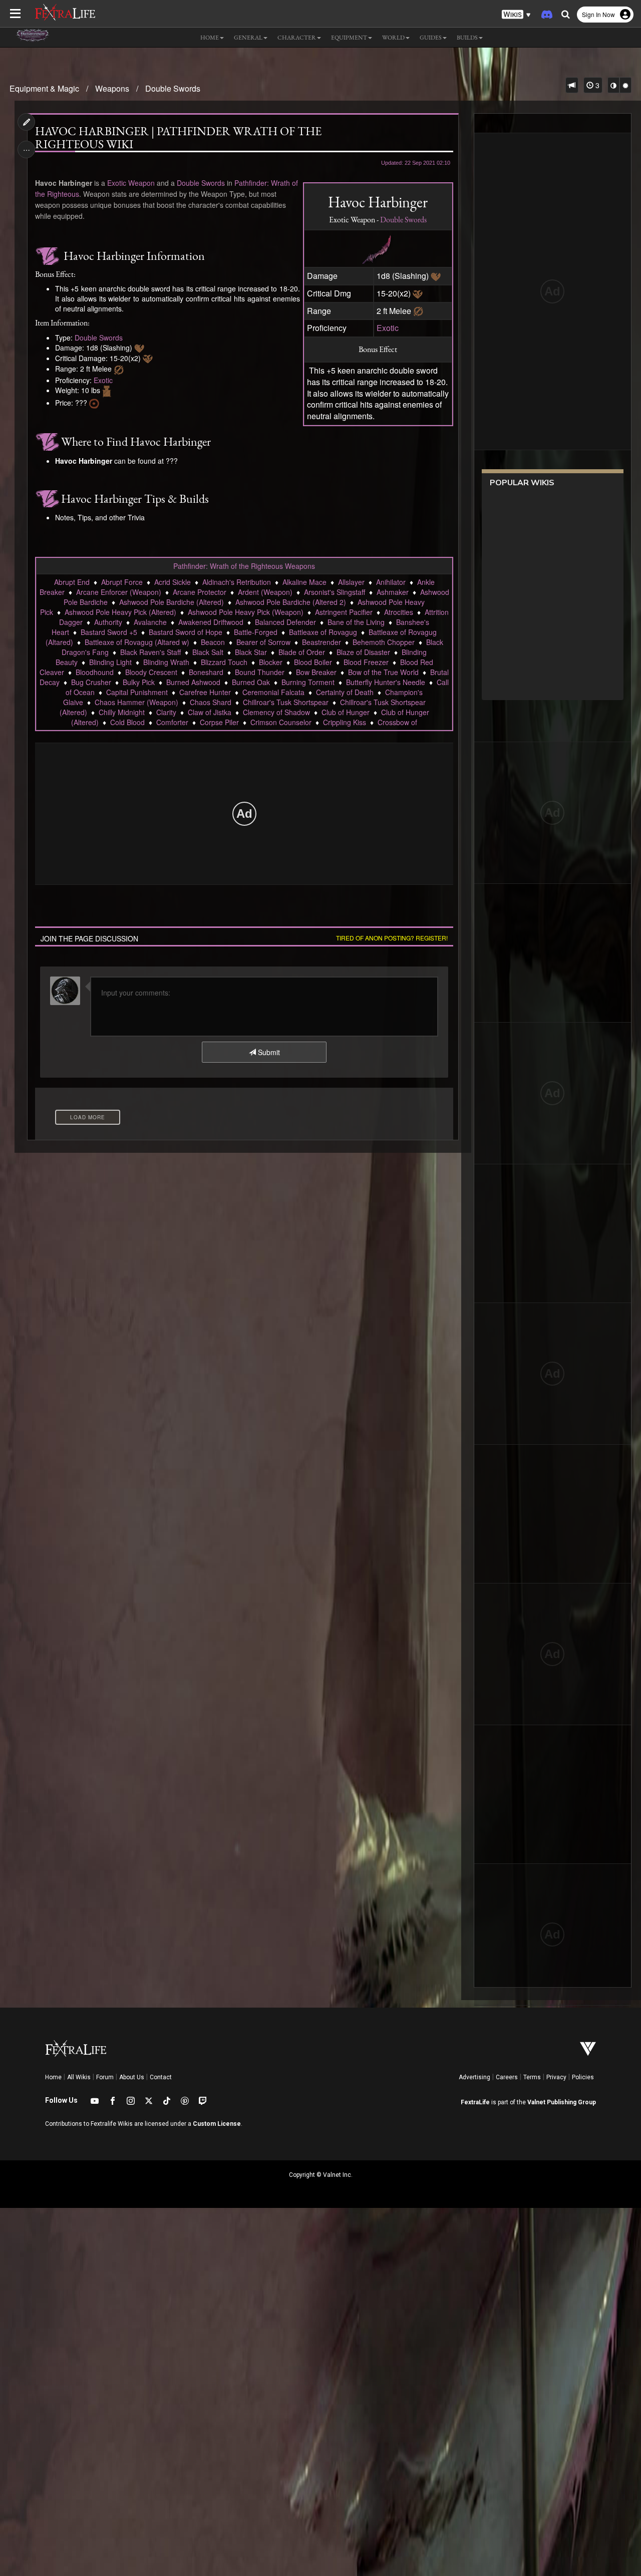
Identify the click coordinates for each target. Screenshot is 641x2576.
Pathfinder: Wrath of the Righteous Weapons (244, 566)
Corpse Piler (219, 722)
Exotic (388, 328)
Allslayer (351, 582)
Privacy (556, 2077)
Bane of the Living (356, 622)
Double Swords (173, 88)
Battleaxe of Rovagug (323, 632)
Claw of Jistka (210, 712)
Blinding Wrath (166, 662)
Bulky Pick (139, 682)
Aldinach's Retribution (237, 582)
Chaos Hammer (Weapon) (136, 702)
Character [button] (297, 38)
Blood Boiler (313, 662)
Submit (268, 1052)
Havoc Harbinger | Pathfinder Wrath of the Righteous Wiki (178, 138)
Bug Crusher (91, 682)
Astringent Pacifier (344, 612)
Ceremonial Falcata (273, 692)
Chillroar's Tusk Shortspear (286, 702)
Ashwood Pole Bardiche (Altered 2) (291, 602)
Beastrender (322, 642)
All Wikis (79, 2077)
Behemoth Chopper (384, 642)
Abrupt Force (122, 582)
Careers (507, 2077)
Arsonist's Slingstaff (335, 592)
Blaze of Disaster (363, 652)
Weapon (141, 183)
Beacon (213, 642)
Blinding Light (110, 662)
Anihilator (391, 582)
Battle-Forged (256, 632)
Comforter (172, 722)
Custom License (217, 2124)
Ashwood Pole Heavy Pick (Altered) (120, 612)
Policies (583, 2077)
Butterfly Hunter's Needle (386, 682)
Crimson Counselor (281, 722)
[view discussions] (572, 85)
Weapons (112, 88)
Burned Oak (251, 682)
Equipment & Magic (44, 88)
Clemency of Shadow (276, 712)
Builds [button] (467, 38)
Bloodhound (95, 672)
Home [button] (210, 38)
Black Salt (208, 652)
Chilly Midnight (122, 712)
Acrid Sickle (173, 582)
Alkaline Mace (304, 582)
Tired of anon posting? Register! (392, 938)
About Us (132, 2077)
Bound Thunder (260, 672)
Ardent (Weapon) (265, 592)
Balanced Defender (285, 622)
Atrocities (399, 612)
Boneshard (206, 672)
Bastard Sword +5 (109, 632)
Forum (105, 2077)
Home (53, 2077)
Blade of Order (302, 652)
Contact (161, 2077)
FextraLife (475, 2102)
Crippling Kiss (345, 722)
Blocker (271, 662)
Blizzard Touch (224, 662)
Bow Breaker (316, 672)
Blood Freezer (366, 662)
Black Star (251, 652)
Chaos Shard (211, 702)
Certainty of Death (345, 692)
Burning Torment (308, 682)
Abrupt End (72, 582)
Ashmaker (393, 592)
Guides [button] (431, 38)
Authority (108, 622)
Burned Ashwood (193, 682)
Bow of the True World (383, 672)
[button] (516, 15)
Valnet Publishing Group (562, 2102)
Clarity (166, 712)
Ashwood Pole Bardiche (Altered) (172, 602)
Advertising (474, 2077)
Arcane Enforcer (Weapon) (119, 592)
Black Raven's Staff (150, 652)
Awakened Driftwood (211, 622)
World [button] (393, 38)
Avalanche (150, 622)
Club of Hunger (346, 712)
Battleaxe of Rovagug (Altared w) (137, 642)
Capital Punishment (137, 692)
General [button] (248, 38)
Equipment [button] (349, 38)
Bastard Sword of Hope (186, 632)
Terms (532, 2077)
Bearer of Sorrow (263, 642)
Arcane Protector (200, 592)
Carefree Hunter (205, 692)
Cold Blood (127, 722)
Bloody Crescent (151, 672)
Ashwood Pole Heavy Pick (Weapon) (246, 612)
